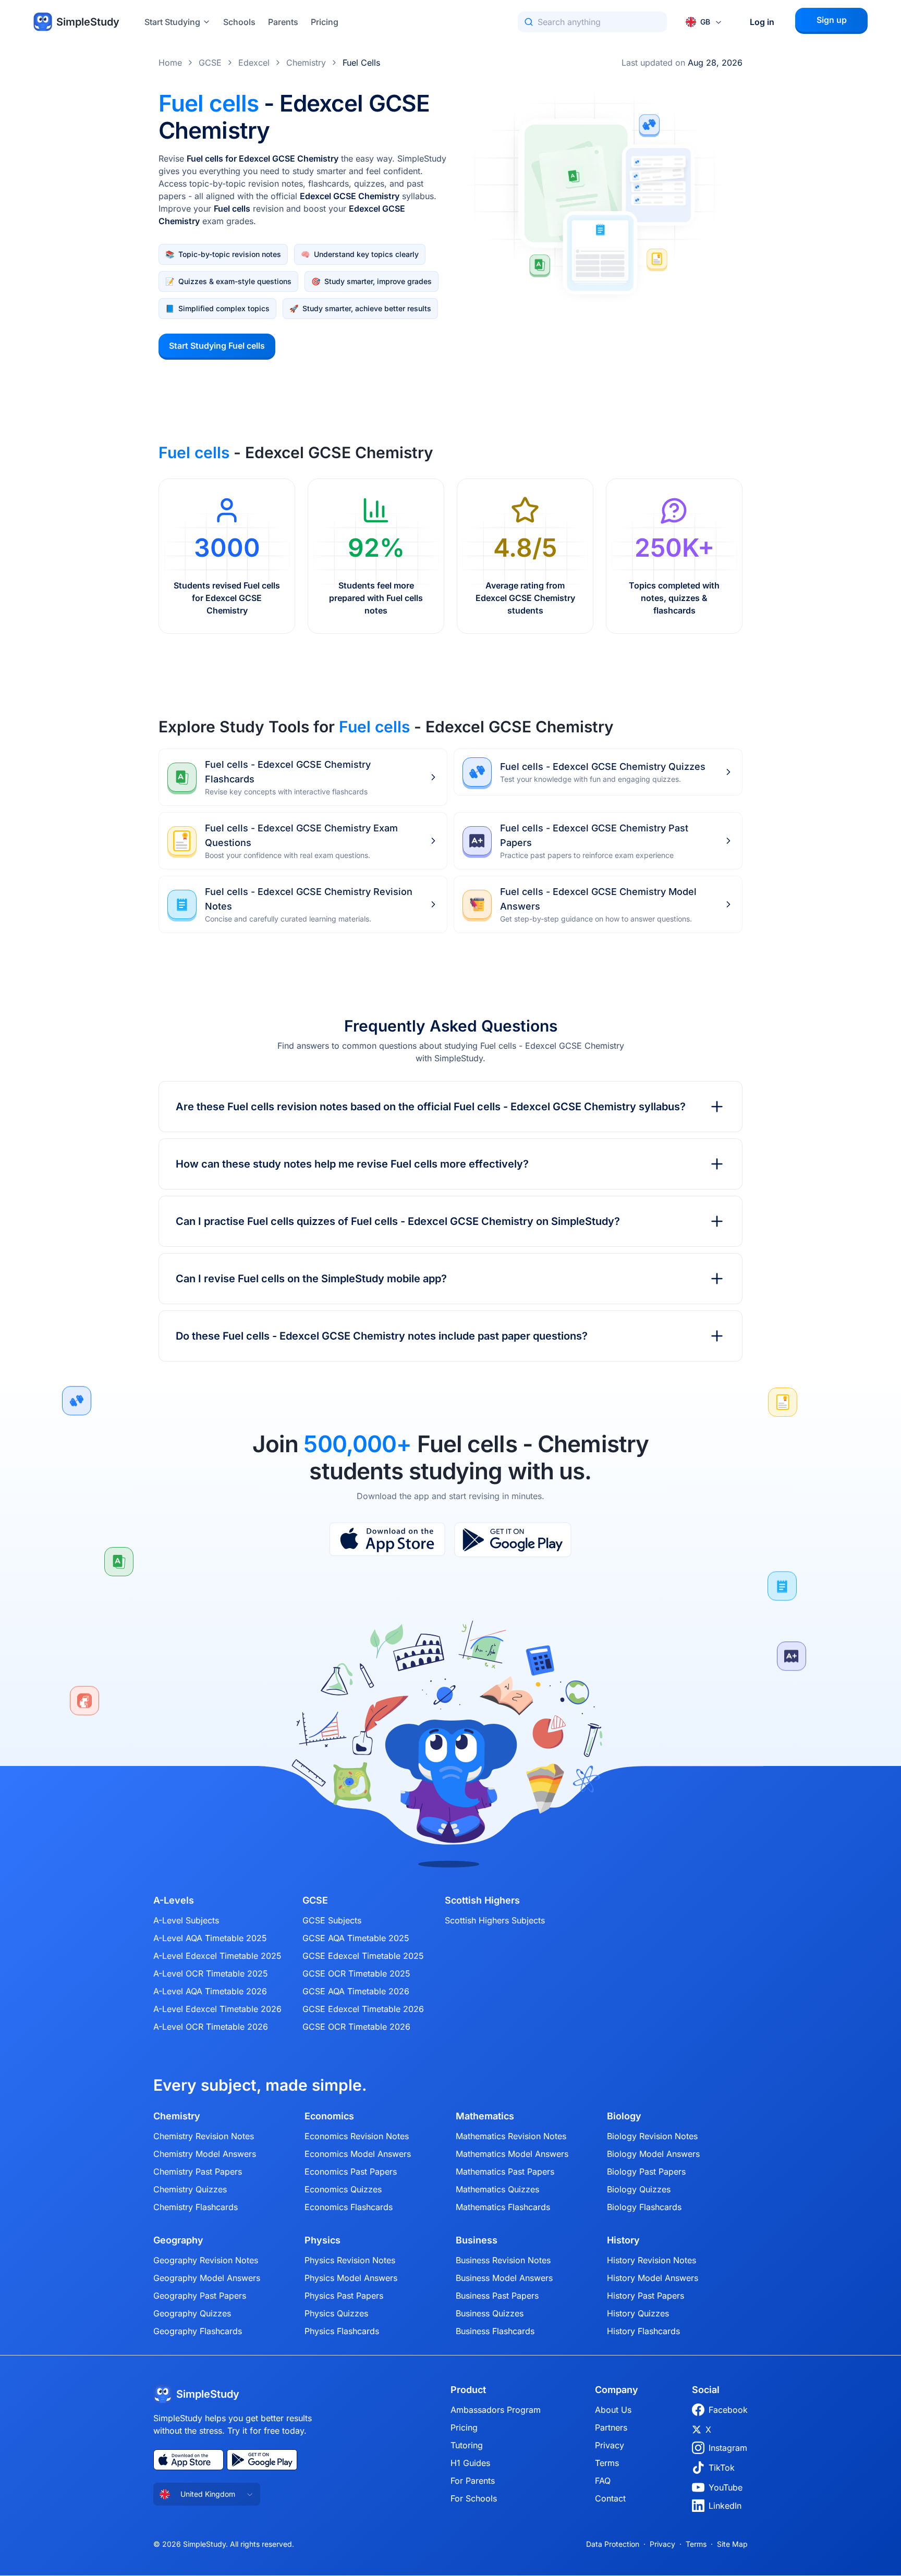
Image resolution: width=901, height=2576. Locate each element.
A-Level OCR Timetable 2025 (211, 1973)
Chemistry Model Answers (205, 2154)
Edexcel (254, 63)
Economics (329, 2116)
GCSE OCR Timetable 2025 (356, 1973)
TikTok (722, 2468)
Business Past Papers (497, 2296)
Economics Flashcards (349, 2207)
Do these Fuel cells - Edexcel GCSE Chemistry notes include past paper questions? (382, 1336)
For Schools (474, 2498)
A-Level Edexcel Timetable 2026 (217, 2009)
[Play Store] (513, 1540)
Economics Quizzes (343, 2189)
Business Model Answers (504, 2278)
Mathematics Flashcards (503, 2207)
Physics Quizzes (336, 2313)
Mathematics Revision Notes (511, 2136)
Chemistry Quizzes (190, 2189)
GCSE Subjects (332, 1920)
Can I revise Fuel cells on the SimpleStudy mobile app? (311, 1279)
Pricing (325, 22)
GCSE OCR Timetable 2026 (356, 2027)
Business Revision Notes (503, 2260)
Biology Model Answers (653, 2154)
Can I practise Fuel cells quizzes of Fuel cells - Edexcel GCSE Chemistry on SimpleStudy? (398, 1221)
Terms (607, 2463)
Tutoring (467, 2445)
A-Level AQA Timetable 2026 (210, 1991)
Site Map (732, 2544)
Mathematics (485, 2116)
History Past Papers (646, 2296)
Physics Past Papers (344, 2296)
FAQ (603, 2481)
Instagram (728, 2448)
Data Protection (613, 2544)
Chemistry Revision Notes (204, 2136)
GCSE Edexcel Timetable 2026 (363, 2009)
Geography (178, 2240)
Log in (762, 22)
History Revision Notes (652, 2260)
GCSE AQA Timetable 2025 (356, 1938)
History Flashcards (643, 2331)
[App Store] (387, 1540)
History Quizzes (638, 2313)
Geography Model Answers (207, 2278)
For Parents (473, 2481)
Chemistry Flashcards (196, 2207)
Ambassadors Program (496, 2410)
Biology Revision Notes (652, 2136)
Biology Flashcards (644, 2207)
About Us (613, 2410)
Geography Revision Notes (206, 2260)
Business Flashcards (495, 2331)
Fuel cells (361, 63)
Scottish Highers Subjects (495, 1920)
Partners (611, 2427)
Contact (610, 2498)
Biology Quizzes (639, 2189)
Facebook (728, 2410)
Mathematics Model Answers (512, 2154)
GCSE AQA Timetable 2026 (356, 1991)
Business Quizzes (490, 2313)
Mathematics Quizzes (497, 2189)
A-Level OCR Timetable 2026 (211, 2027)
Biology (624, 2116)
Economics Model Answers (358, 2154)
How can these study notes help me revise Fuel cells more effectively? (352, 1164)
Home (170, 63)
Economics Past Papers (351, 2172)
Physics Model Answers (351, 2278)
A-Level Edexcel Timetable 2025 (217, 1956)
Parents (283, 22)
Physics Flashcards (342, 2331)
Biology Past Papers (646, 2172)
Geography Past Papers (200, 2296)
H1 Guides (470, 2463)
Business (477, 2240)
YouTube (726, 2487)
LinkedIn (725, 2506)
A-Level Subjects (186, 1920)
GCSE (210, 63)
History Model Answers (653, 2278)
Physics (322, 2240)
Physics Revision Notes (350, 2260)
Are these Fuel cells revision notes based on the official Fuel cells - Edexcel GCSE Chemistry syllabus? (431, 1107)
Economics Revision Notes (357, 2136)
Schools (239, 22)
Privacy (610, 2445)
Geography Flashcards (198, 2331)
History (623, 2240)
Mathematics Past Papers (505, 2172)
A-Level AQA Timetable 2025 (210, 1938)
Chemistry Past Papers (198, 2172)
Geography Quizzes (192, 2313)
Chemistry (306, 63)
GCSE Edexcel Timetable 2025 (363, 1956)
